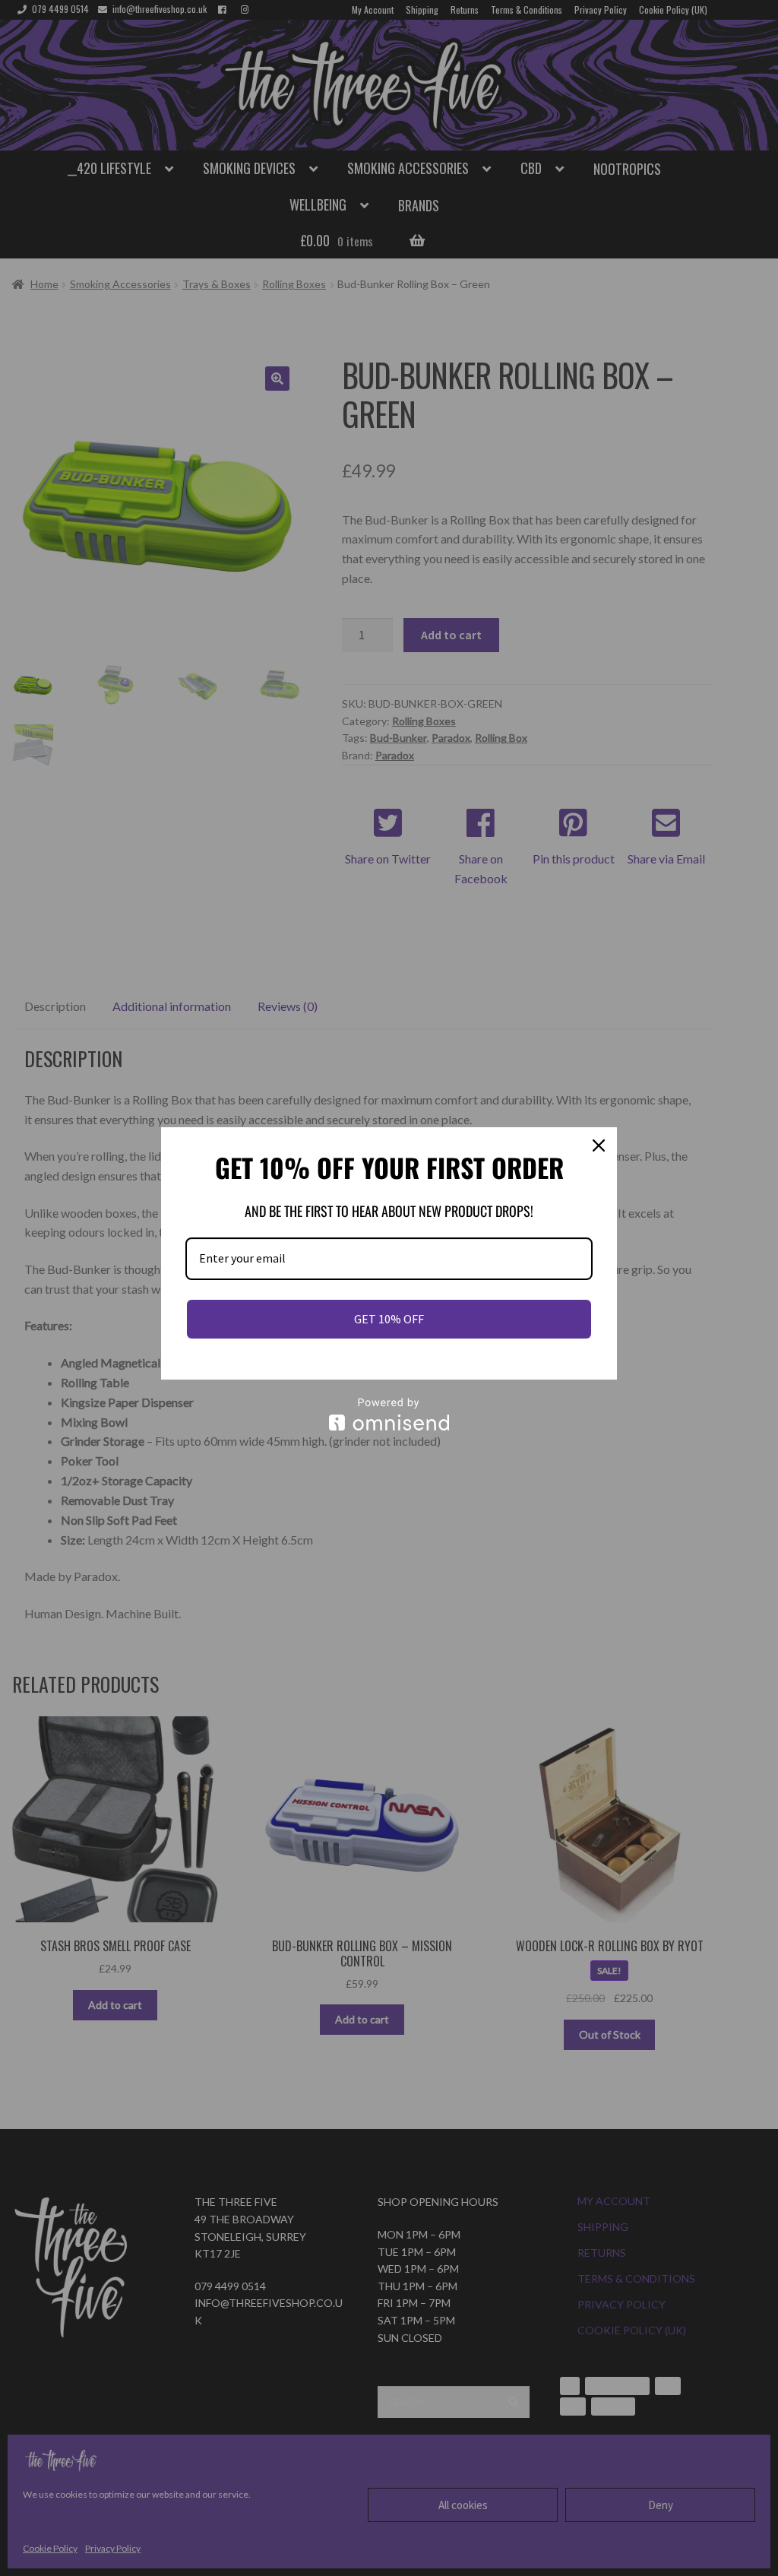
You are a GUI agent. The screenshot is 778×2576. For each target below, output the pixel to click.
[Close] (599, 1145)
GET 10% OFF (389, 1319)
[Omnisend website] (389, 1414)
